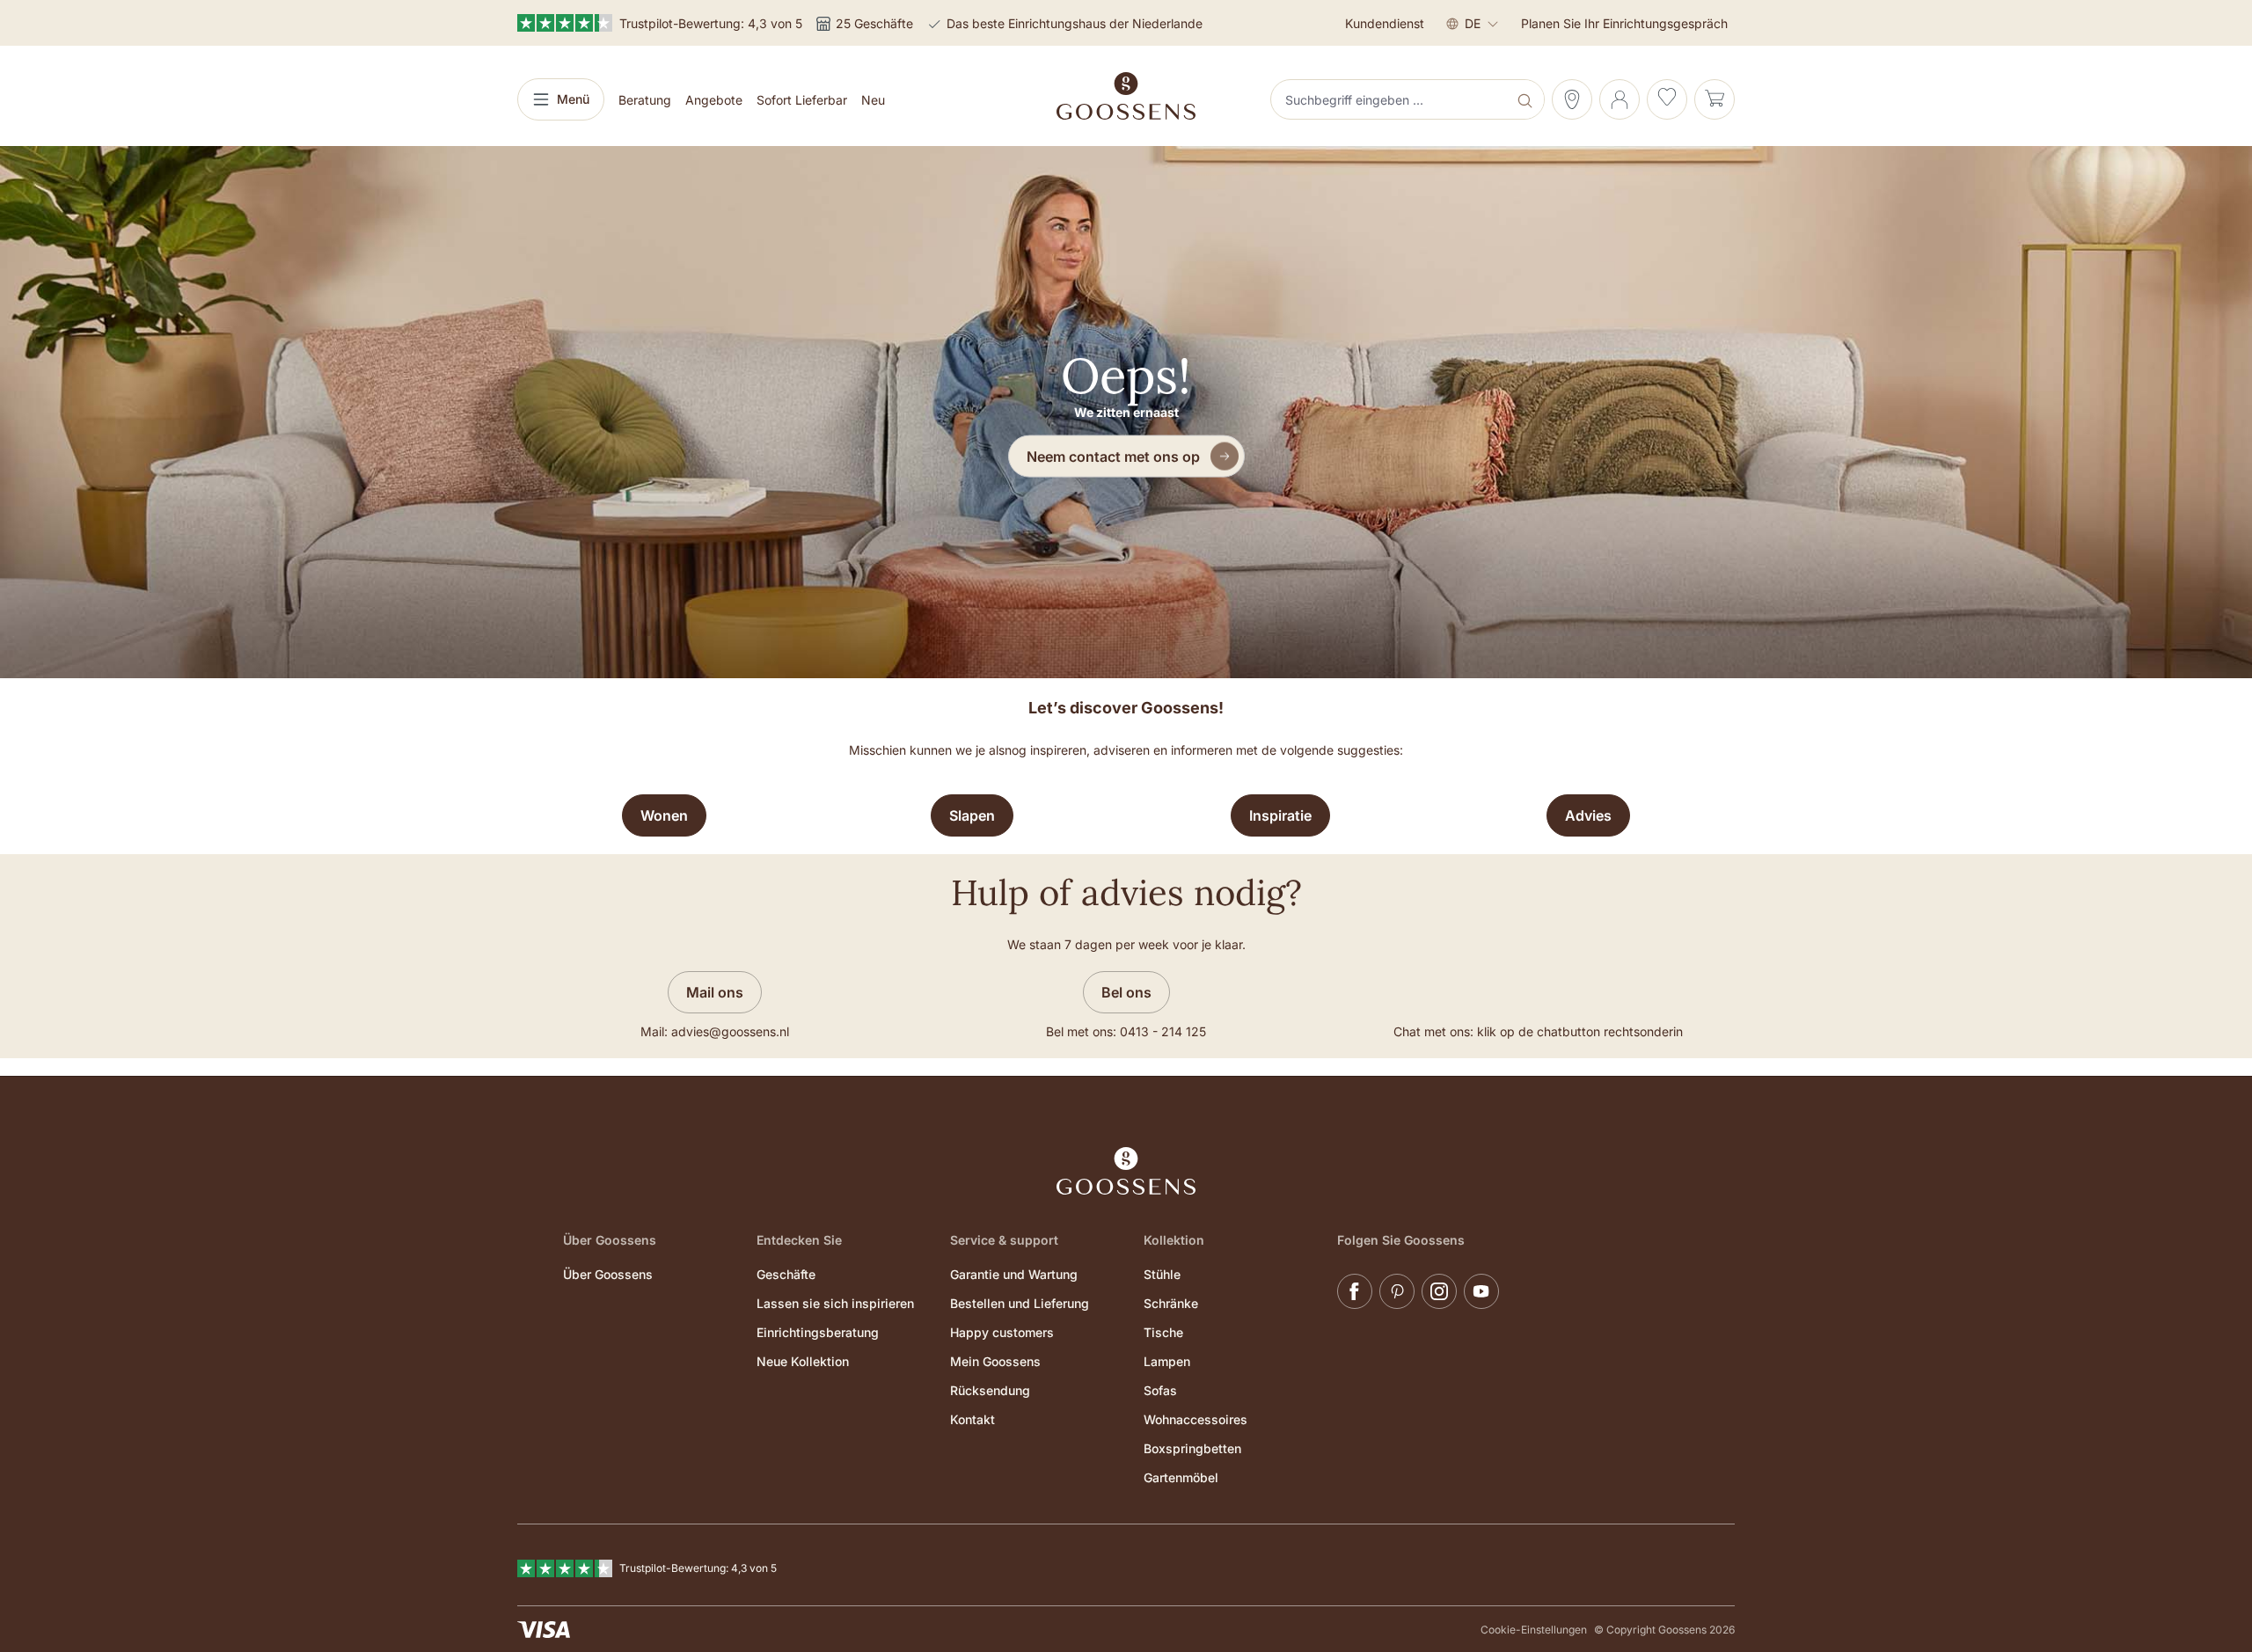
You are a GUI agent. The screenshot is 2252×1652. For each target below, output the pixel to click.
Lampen (1167, 1361)
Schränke (1171, 1303)
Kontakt (972, 1419)
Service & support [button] (1004, 1240)
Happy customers (1002, 1332)
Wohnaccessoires (1195, 1419)
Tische (1163, 1332)
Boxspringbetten (1192, 1448)
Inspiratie (1280, 815)
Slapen (972, 815)
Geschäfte (786, 1274)
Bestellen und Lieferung (1020, 1303)
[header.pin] (1572, 99)
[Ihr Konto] (1620, 99)
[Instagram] (1439, 1291)
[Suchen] (1527, 99)
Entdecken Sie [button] (799, 1240)
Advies (1588, 815)
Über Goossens (608, 1274)
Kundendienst (1385, 23)
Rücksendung (990, 1390)
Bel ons (1126, 992)
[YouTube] (1481, 1291)
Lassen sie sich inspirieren (835, 1303)
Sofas (1160, 1390)
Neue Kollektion (803, 1361)
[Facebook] (1355, 1291)
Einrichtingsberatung (818, 1332)
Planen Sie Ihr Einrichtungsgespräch (1624, 23)
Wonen (664, 815)
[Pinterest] (1397, 1291)
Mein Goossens (995, 1361)
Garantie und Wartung (1014, 1274)
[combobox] (1391, 99)
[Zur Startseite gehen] (1126, 96)
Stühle (1162, 1274)
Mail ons (715, 992)
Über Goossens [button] (610, 1240)
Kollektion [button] (1174, 1240)
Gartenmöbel (1181, 1477)
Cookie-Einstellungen (1534, 1630)
